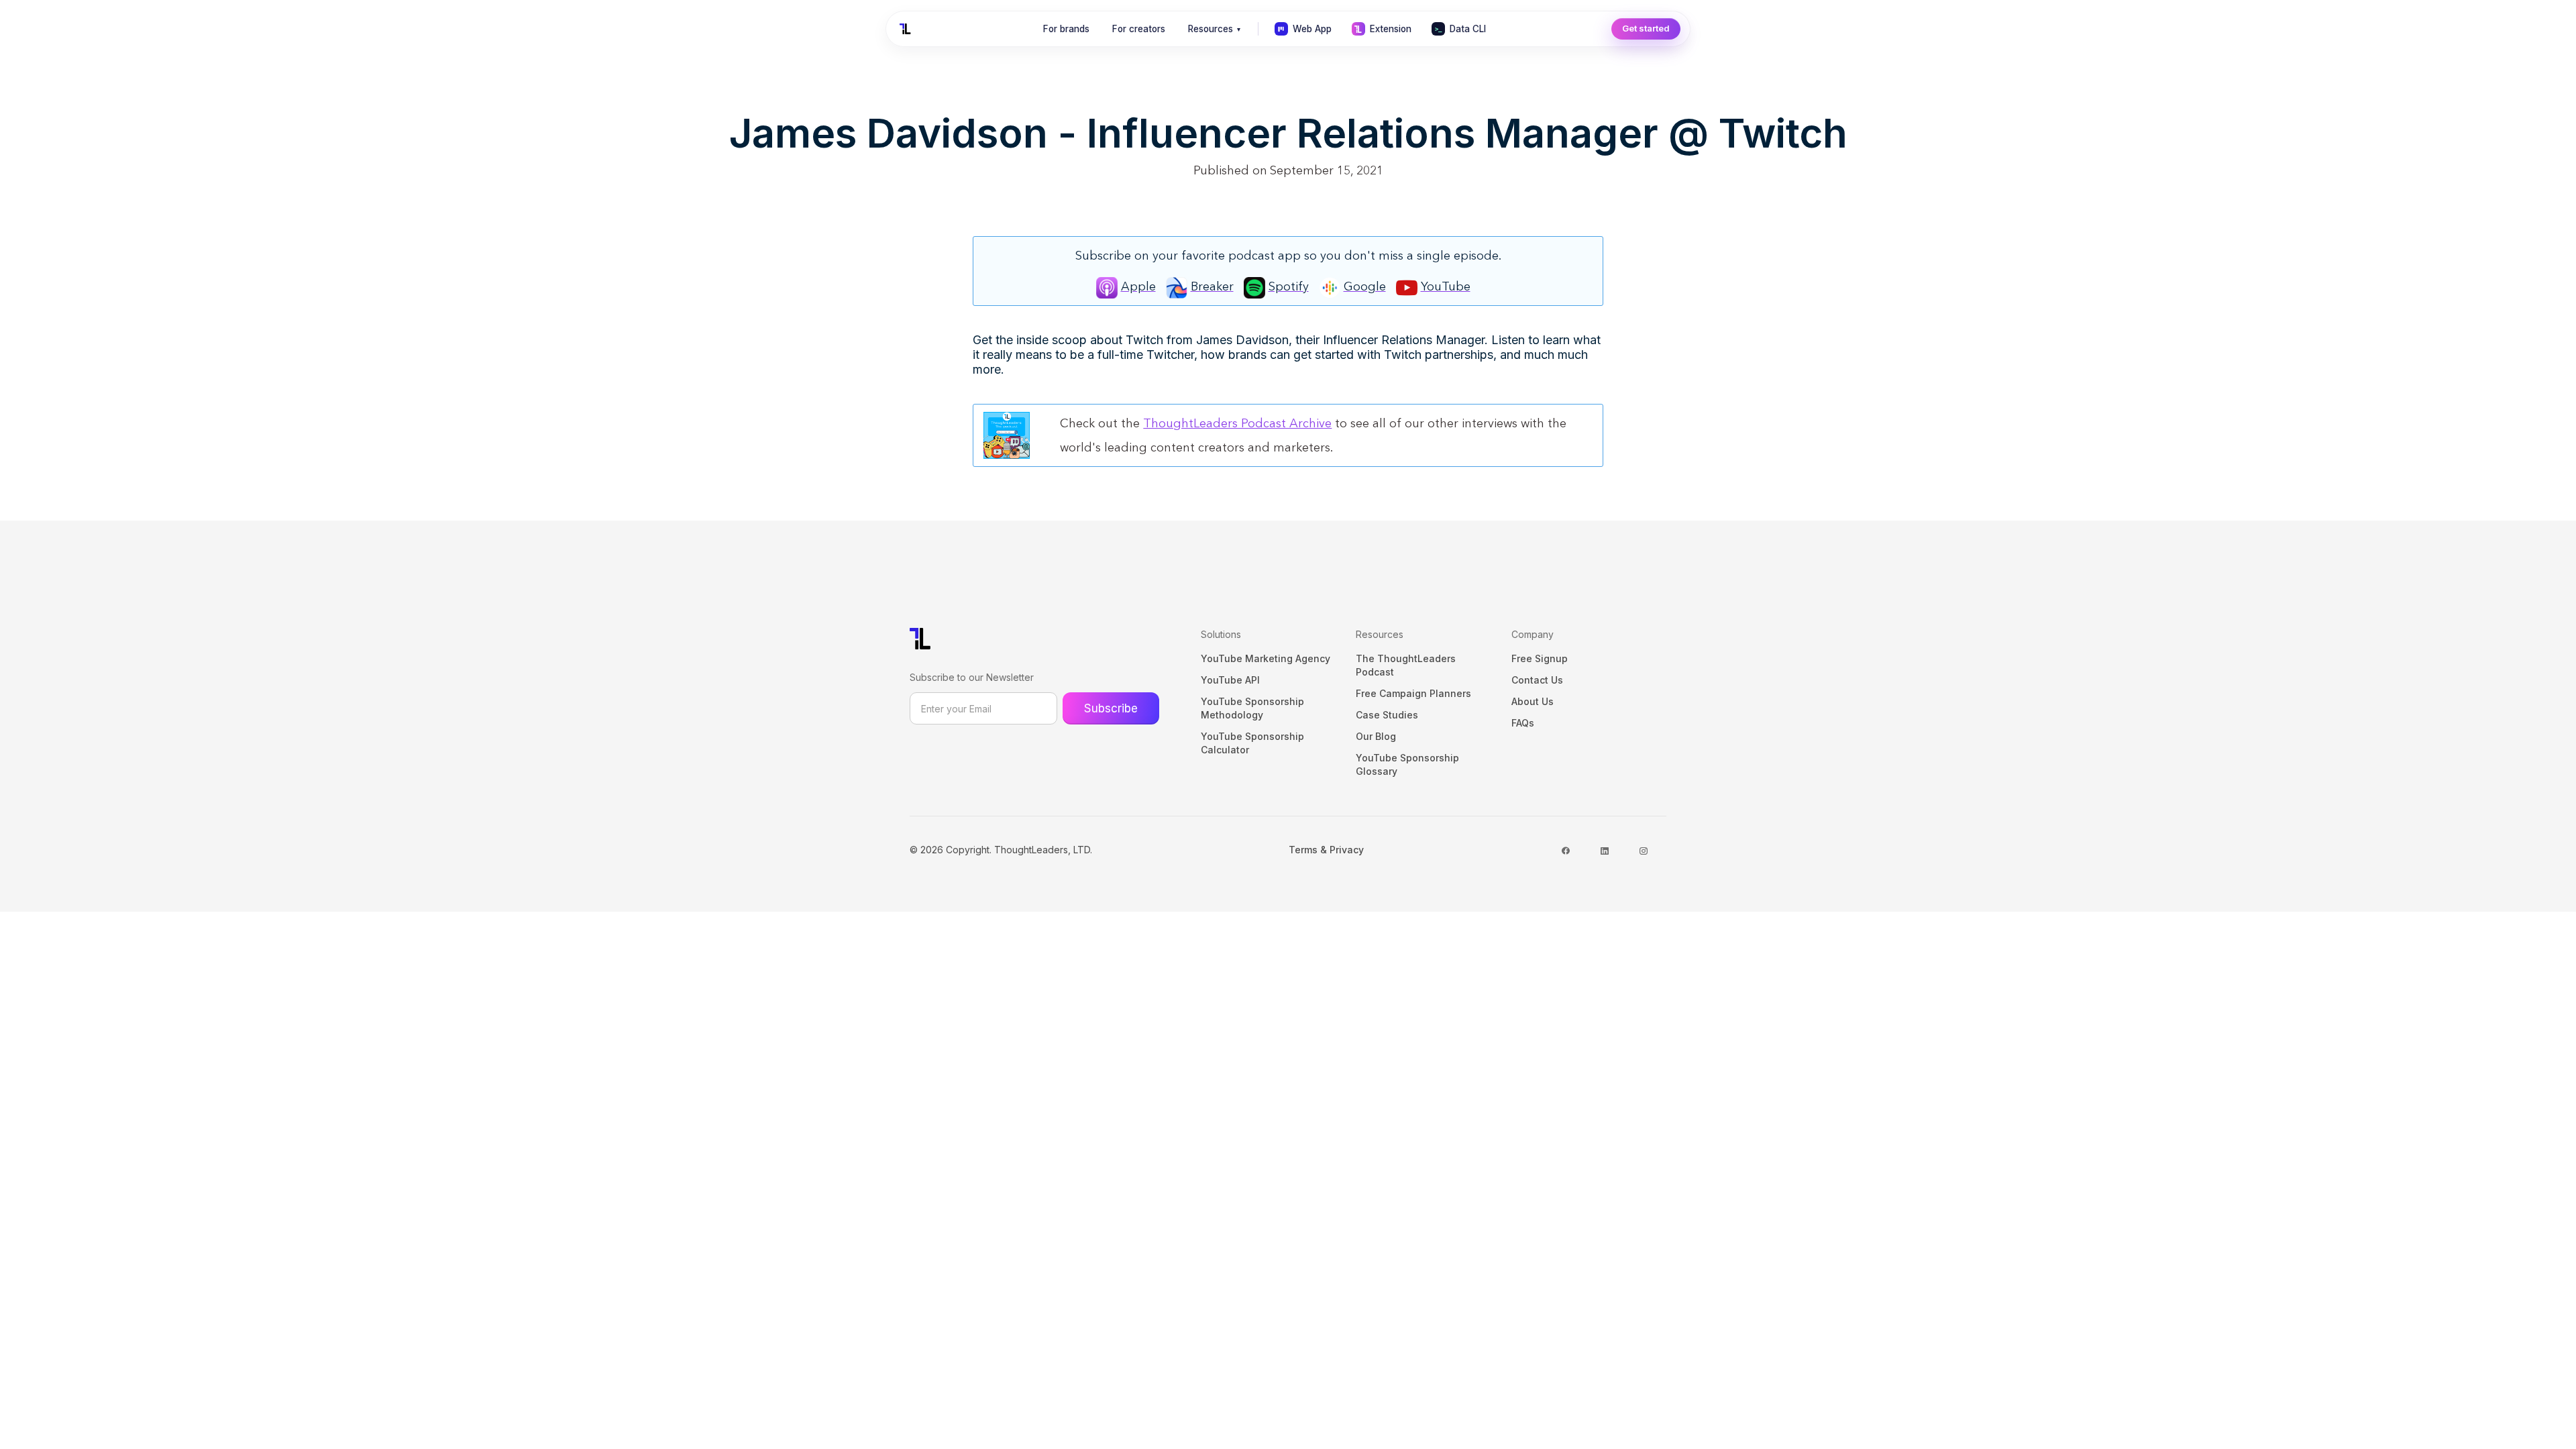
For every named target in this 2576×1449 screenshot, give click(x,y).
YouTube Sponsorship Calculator (1252, 743)
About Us (1533, 701)
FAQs (1523, 723)
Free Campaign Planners (1413, 693)
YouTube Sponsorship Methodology (1252, 708)
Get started (1646, 28)
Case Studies (1387, 715)
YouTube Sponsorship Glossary (1407, 764)
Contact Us (1537, 680)
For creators (1139, 29)
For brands (1066, 29)
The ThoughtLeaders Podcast (1406, 665)
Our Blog (1376, 736)
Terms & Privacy (1326, 850)
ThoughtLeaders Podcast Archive (1237, 423)
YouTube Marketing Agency (1266, 658)
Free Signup (1540, 658)
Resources (1214, 29)
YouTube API (1230, 680)
